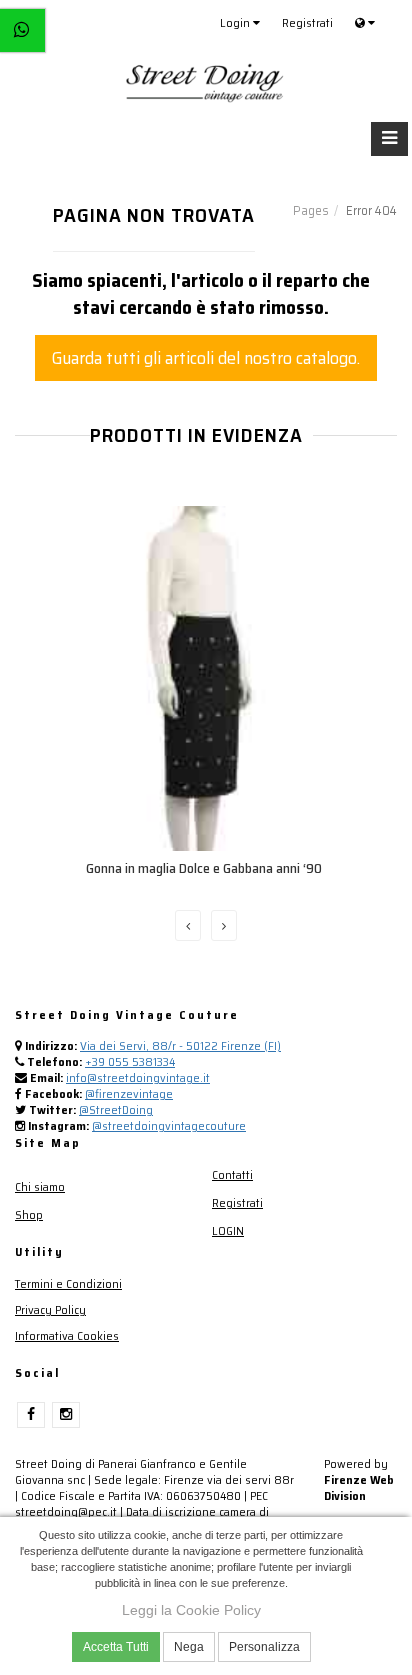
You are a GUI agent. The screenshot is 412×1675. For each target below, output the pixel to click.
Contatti (232, 1174)
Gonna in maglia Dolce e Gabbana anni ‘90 (204, 868)
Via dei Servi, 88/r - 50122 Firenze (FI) (180, 1045)
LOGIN (228, 1230)
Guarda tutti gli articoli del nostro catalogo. (206, 358)
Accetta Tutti (116, 1647)
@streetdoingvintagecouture (169, 1125)
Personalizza (264, 1647)
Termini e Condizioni (68, 1283)
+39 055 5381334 (130, 1061)
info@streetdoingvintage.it (138, 1077)
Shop (29, 1214)
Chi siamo (40, 1186)
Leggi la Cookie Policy (191, 1610)
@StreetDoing (116, 1109)
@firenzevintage (129, 1093)
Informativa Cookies (67, 1335)
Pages (311, 210)
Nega (189, 1647)
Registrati (307, 22)
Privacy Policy (50, 1309)
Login (236, 22)
